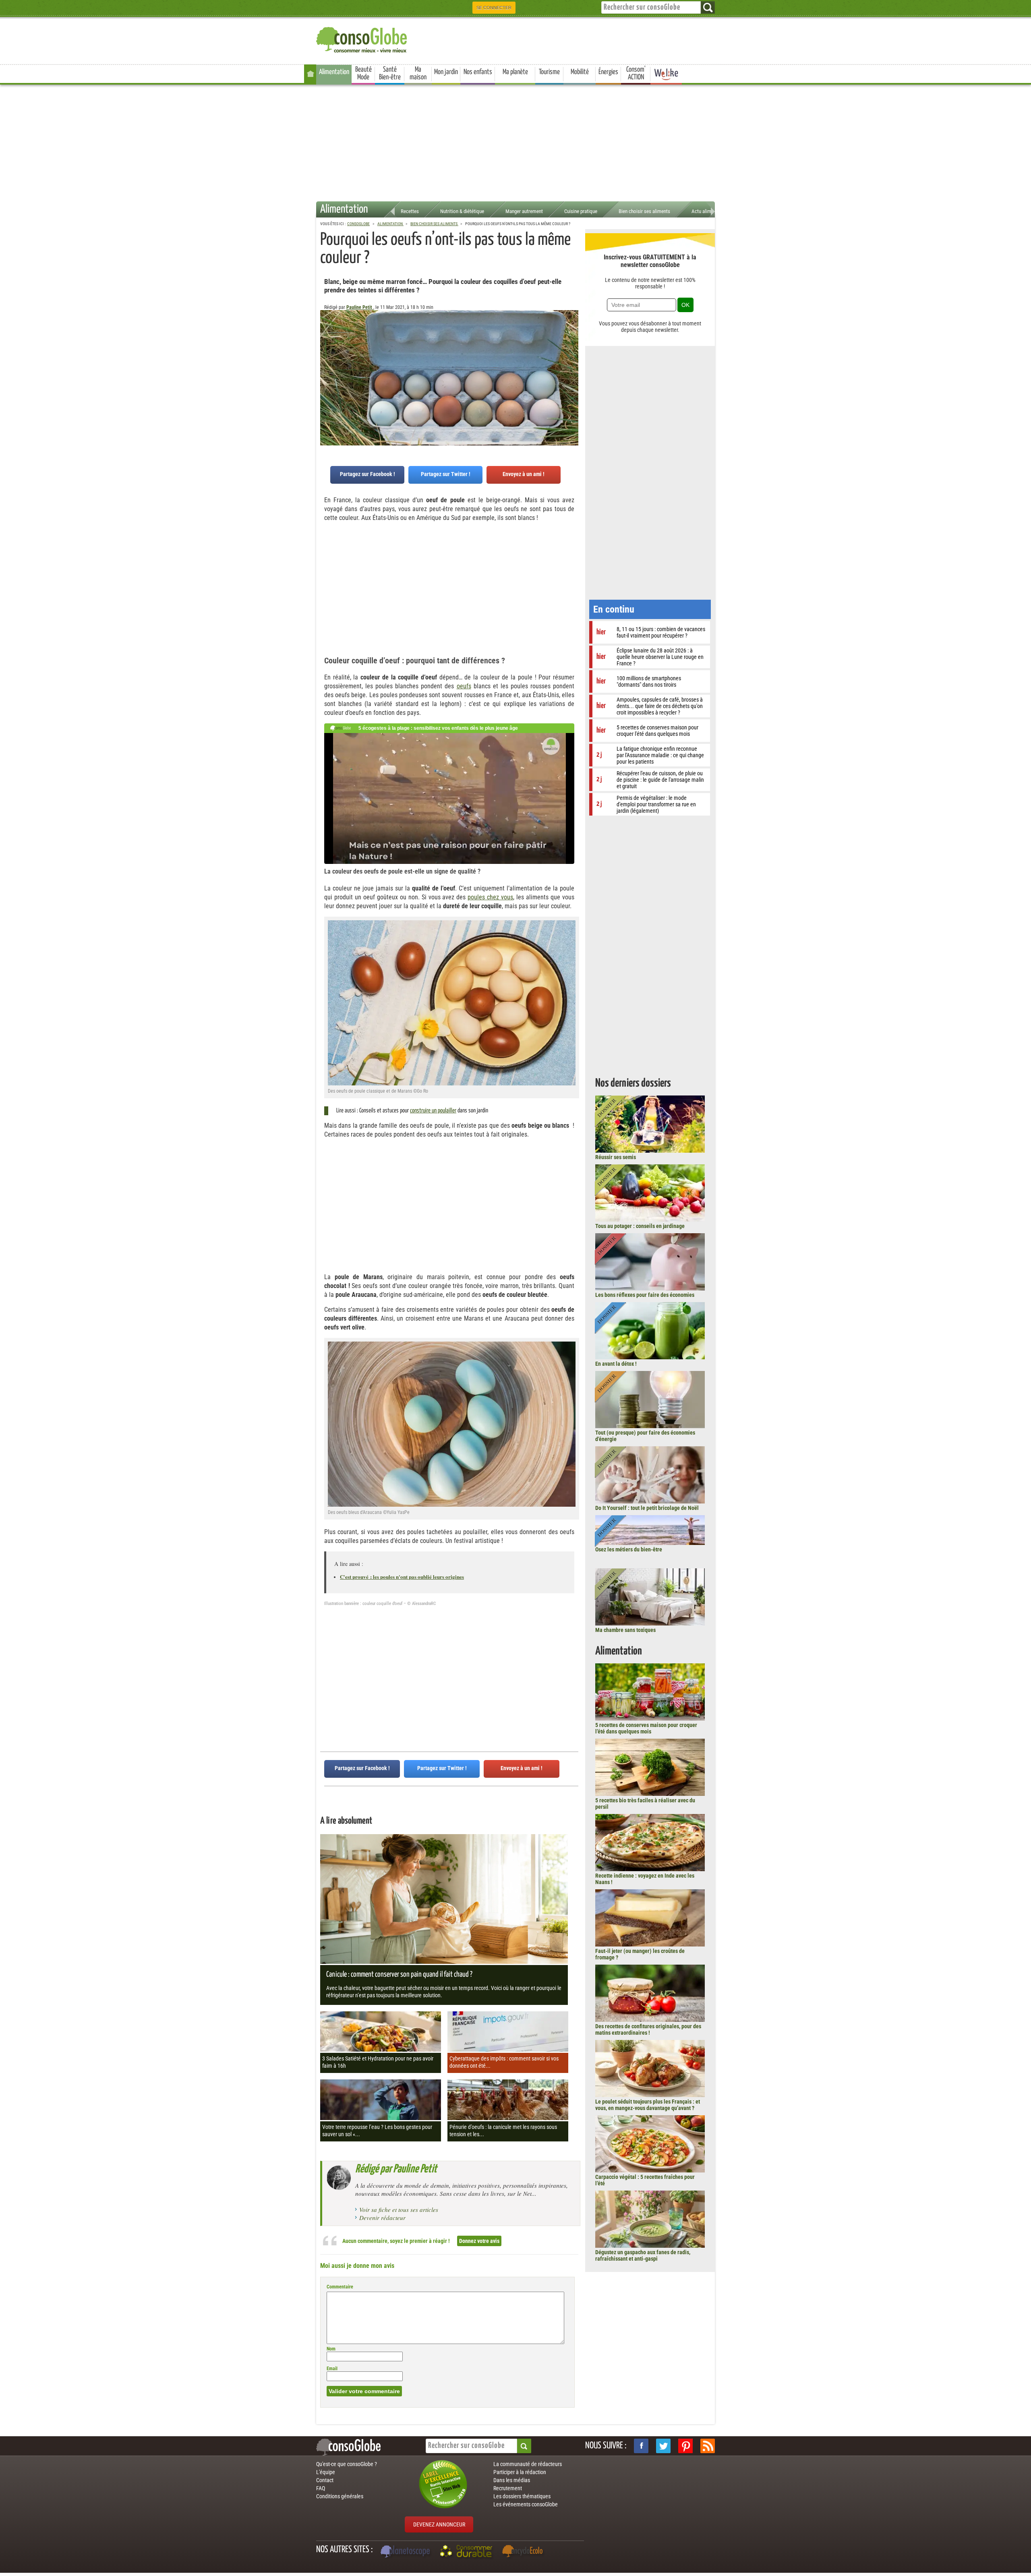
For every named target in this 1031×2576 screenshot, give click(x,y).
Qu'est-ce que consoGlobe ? (347, 2464)
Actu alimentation (710, 211)
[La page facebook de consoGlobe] (641, 2446)
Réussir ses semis (616, 1157)
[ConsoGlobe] (362, 38)
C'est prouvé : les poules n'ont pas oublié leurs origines (402, 1577)
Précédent (572, 350)
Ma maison (418, 74)
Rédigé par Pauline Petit (396, 2169)
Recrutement (508, 2488)
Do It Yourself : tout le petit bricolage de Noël (647, 1508)
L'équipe (326, 2472)
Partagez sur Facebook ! (367, 474)
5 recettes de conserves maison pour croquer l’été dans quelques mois (646, 1728)
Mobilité (580, 72)
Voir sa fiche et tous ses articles (399, 2209)
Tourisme (549, 72)
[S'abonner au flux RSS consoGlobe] (708, 2446)
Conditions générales (340, 2496)
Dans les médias (512, 2480)
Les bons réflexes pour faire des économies (645, 1295)
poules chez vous (490, 897)
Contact (325, 2480)
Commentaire (340, 2287)
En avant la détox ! (616, 1364)
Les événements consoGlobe (526, 2504)
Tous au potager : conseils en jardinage (640, 1226)
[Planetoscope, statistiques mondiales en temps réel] (406, 2552)
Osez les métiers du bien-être (629, 1549)
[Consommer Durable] (467, 2552)
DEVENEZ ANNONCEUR (439, 2524)
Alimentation (334, 72)
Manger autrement (524, 211)
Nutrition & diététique (462, 211)
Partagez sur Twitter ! (446, 474)
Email (332, 2369)
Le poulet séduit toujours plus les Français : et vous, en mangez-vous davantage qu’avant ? (648, 2105)
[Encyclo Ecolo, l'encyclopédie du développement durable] (524, 2552)
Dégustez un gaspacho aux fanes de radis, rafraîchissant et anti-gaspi (643, 2255)
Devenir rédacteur (382, 2218)
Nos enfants (478, 72)
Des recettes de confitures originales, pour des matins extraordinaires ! (648, 2029)
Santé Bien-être (390, 74)
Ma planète (515, 72)
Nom (331, 2349)
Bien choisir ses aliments (644, 211)
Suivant (326, 350)
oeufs (464, 686)
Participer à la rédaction (520, 2472)
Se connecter (494, 8)
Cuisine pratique (581, 211)
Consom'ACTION (636, 74)
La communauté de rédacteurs (528, 2464)
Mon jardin (446, 72)
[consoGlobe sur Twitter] (663, 2446)
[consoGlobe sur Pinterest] (685, 2446)
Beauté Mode (363, 74)
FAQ (321, 2488)
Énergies (608, 72)
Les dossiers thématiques (522, 2496)
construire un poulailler (433, 1111)
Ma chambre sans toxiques (625, 1630)
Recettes (410, 211)
